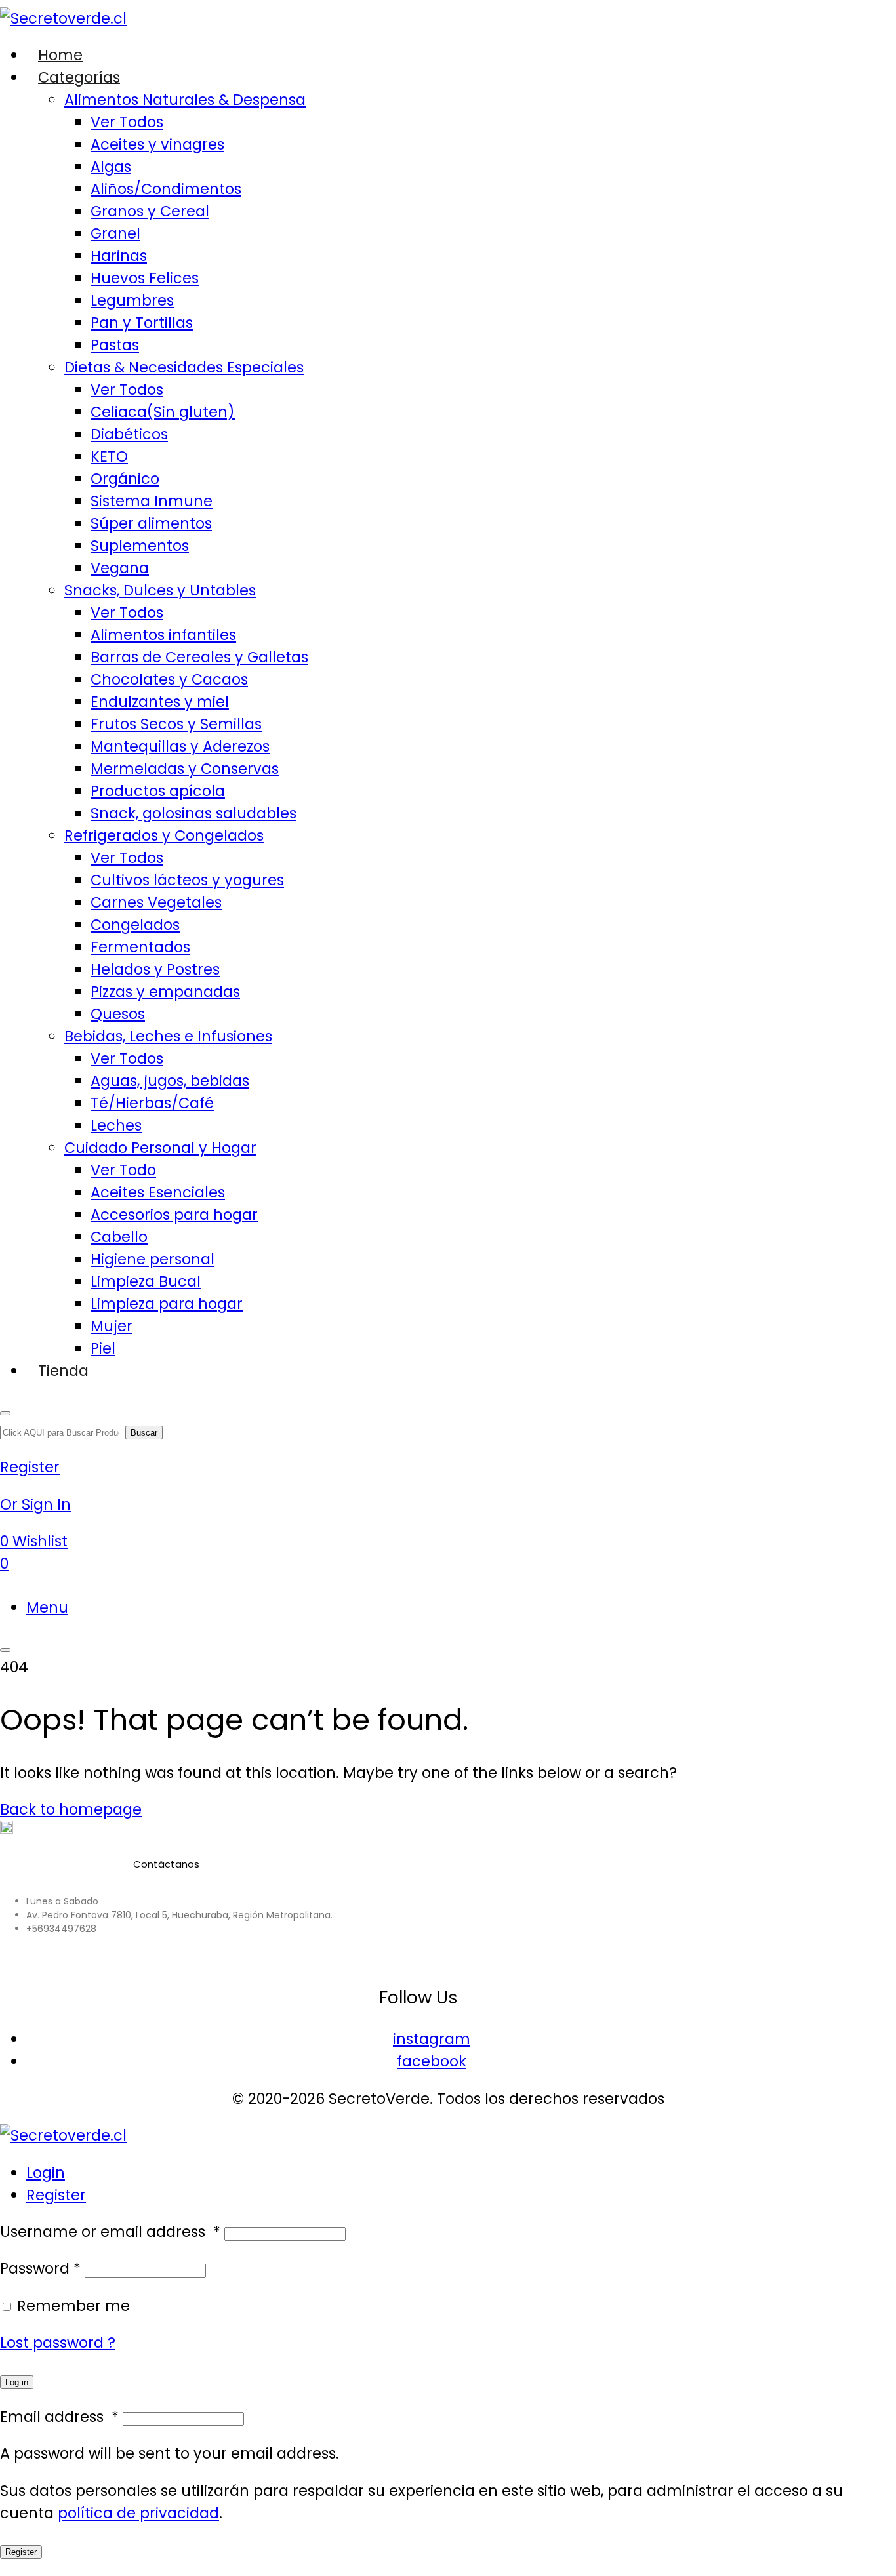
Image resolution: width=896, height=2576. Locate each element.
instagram (432, 2039)
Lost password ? (58, 2343)
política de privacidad (138, 2513)
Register (56, 2195)
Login (46, 2173)
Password (40, 2268)
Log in (17, 2382)
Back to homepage (71, 1809)
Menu (47, 1607)
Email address (59, 2417)
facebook (432, 2061)
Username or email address (110, 2232)
